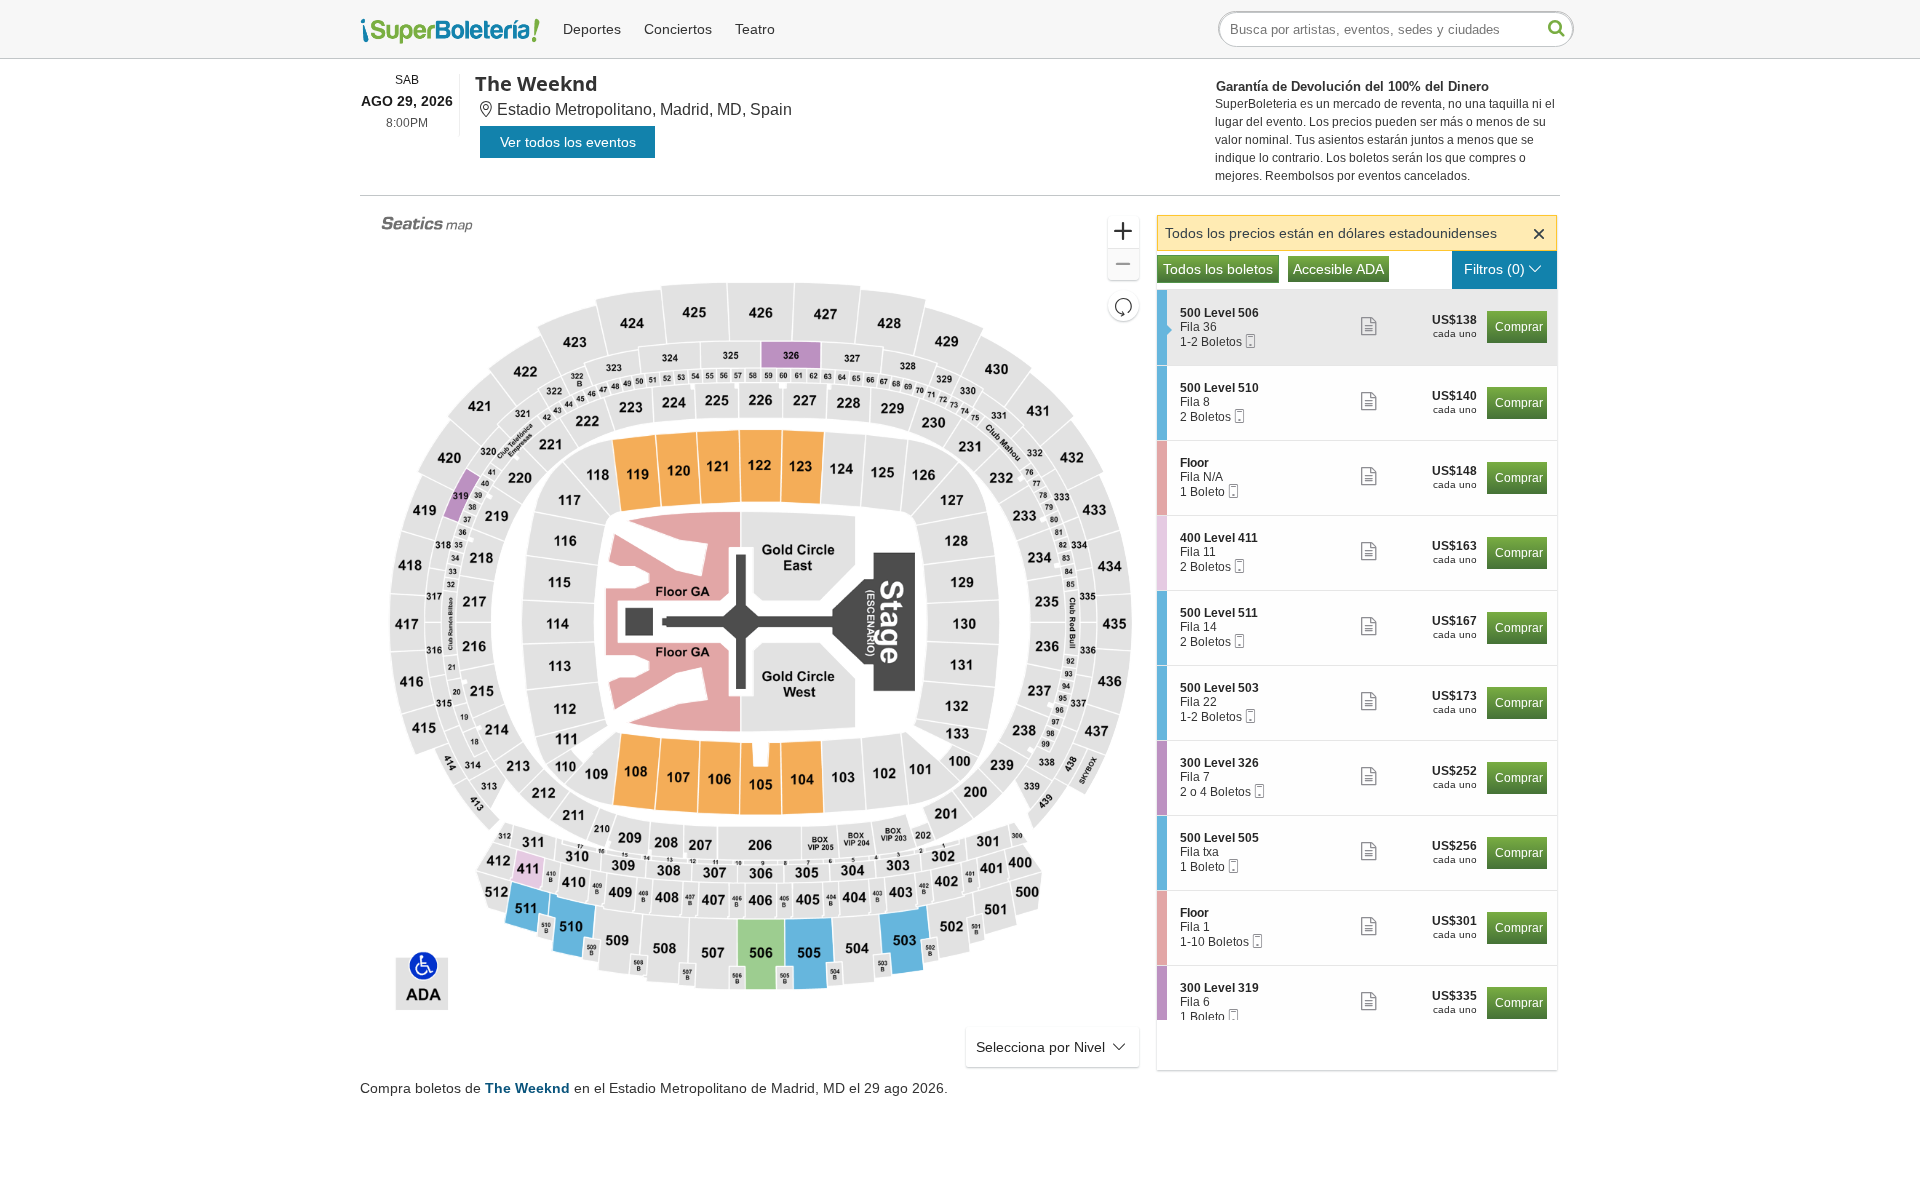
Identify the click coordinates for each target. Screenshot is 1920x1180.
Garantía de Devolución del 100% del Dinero (1352, 86)
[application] (760, 642)
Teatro (755, 29)
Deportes (592, 29)
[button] (1123, 232)
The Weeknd (527, 1088)
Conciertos (678, 29)
